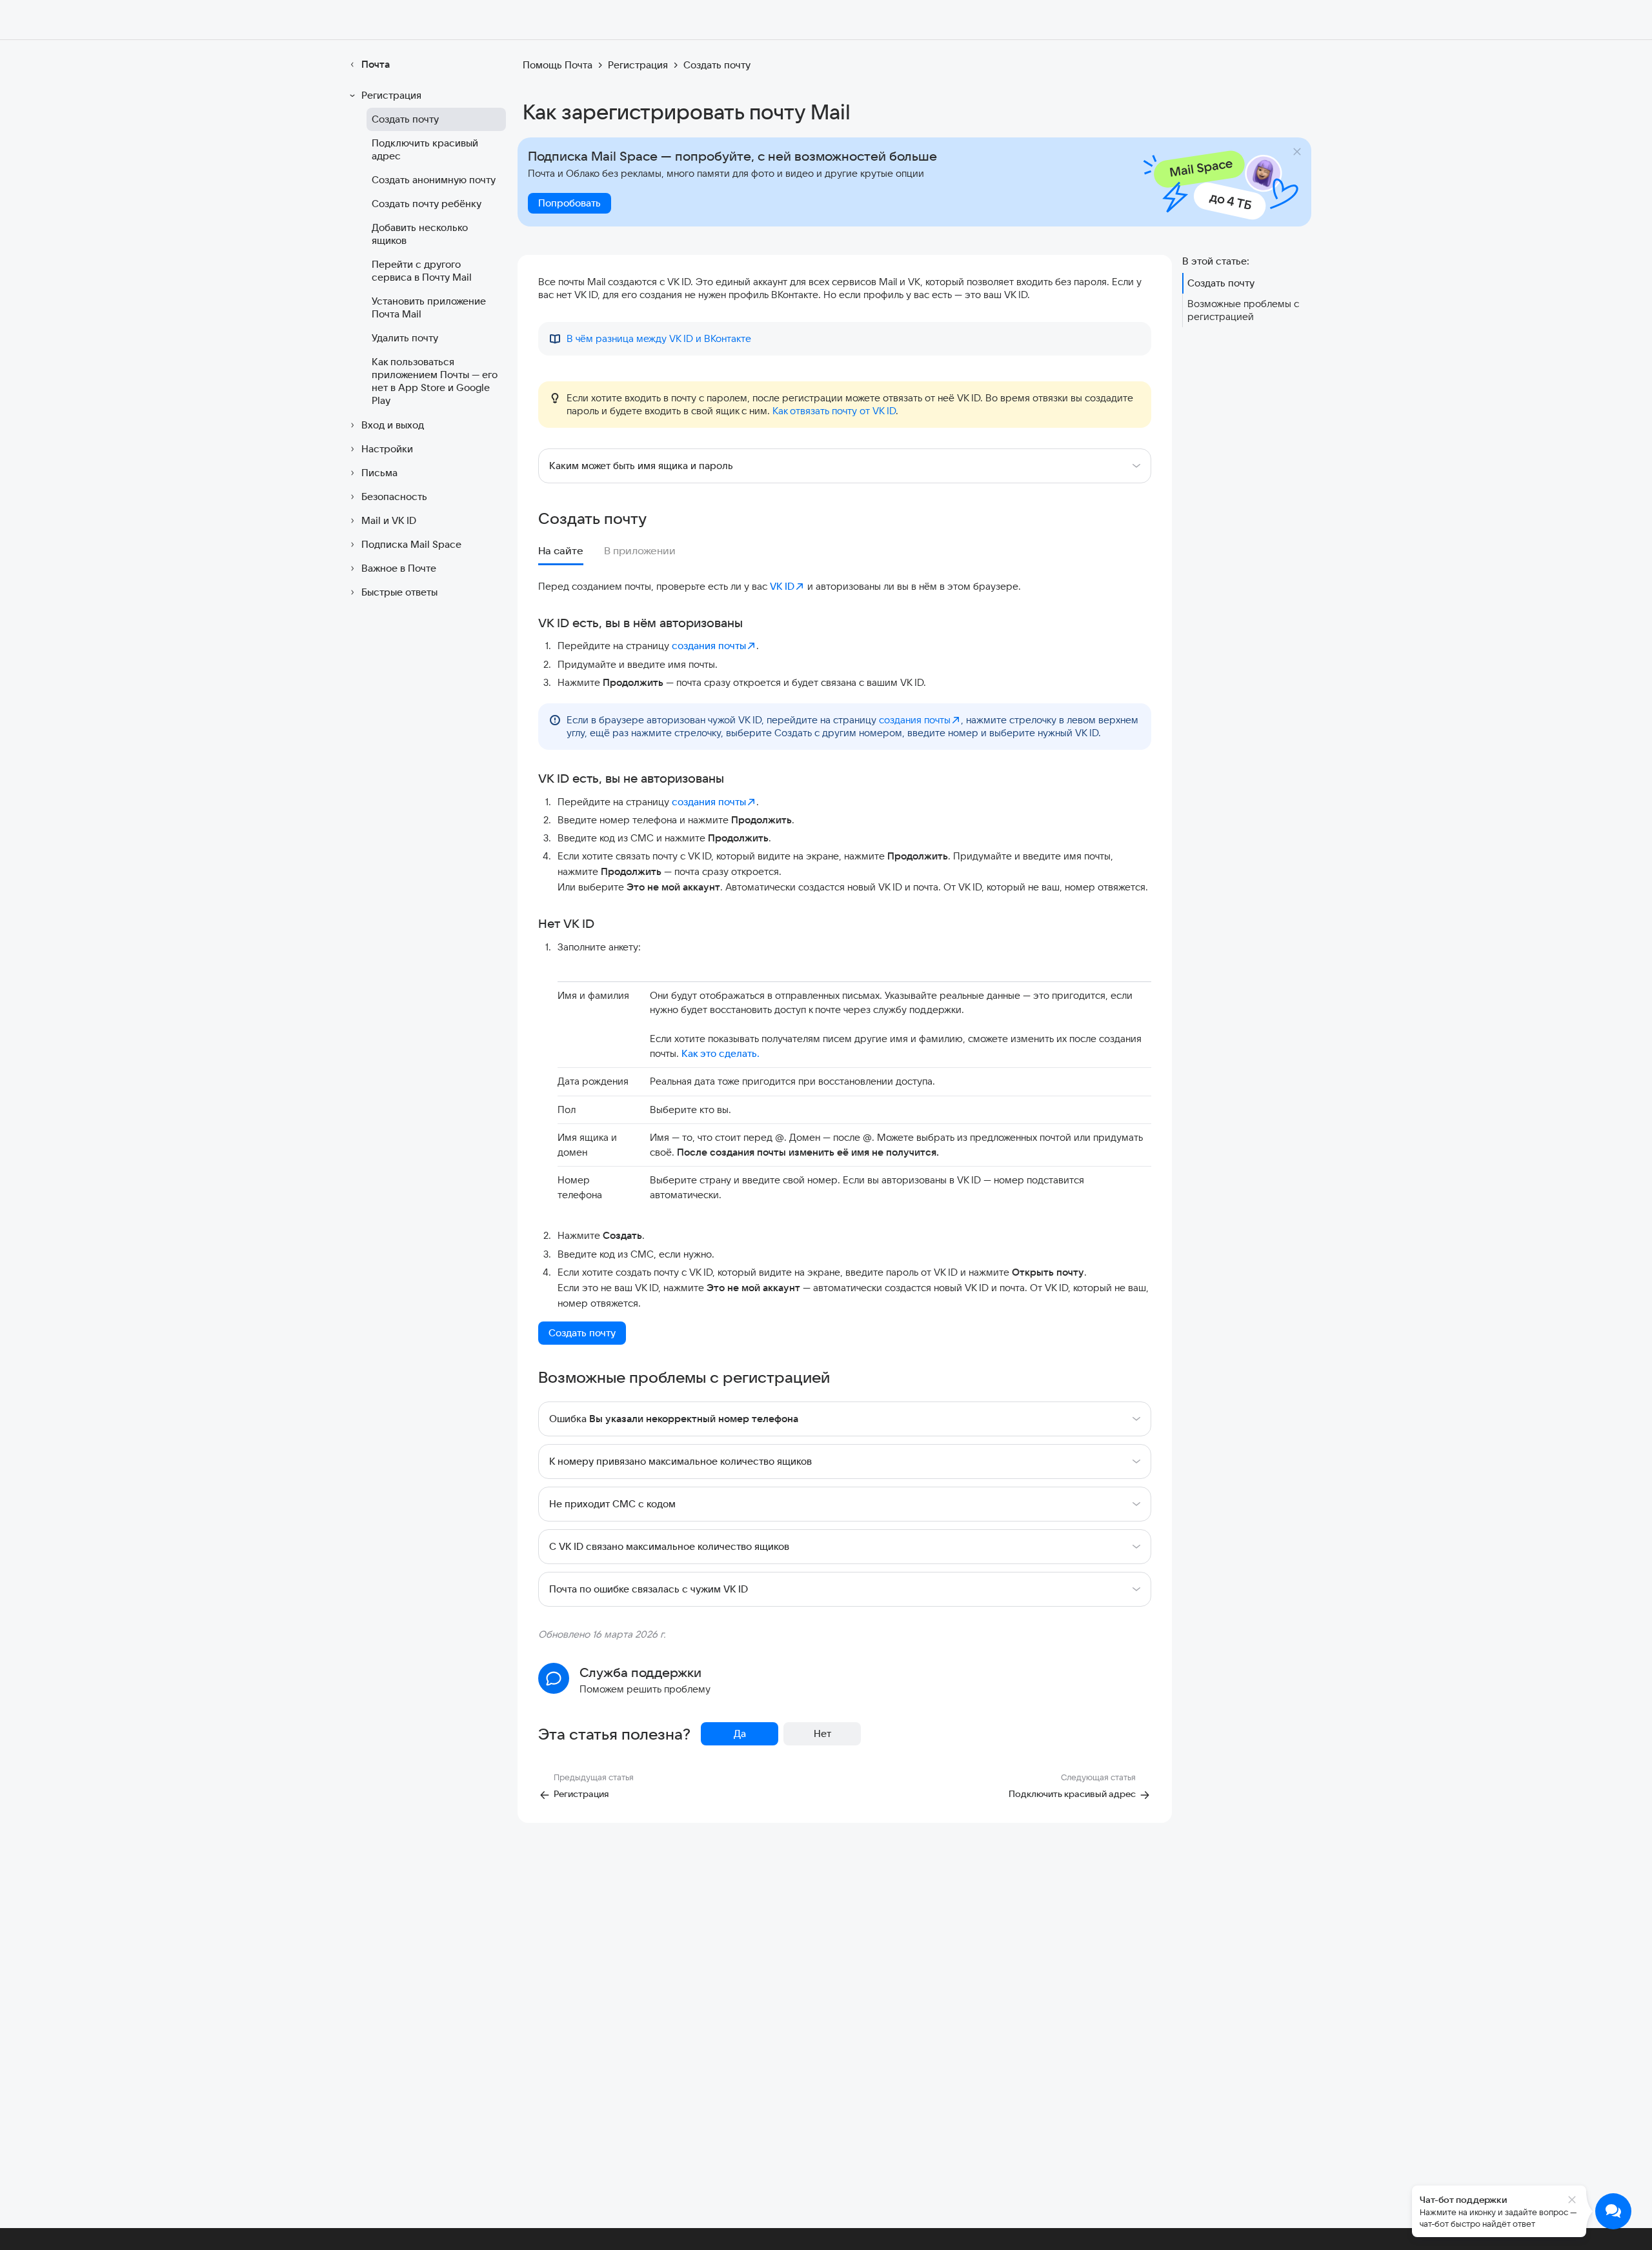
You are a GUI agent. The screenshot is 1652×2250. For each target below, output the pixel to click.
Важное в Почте (399, 568)
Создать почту (405, 119)
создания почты (709, 646)
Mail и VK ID (389, 520)
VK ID (782, 586)
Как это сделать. (720, 1053)
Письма (379, 473)
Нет (822, 1733)
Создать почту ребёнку (427, 204)
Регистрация (391, 95)
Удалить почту (405, 338)
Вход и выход (393, 425)
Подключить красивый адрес (425, 149)
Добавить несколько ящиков (420, 234)
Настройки (387, 449)
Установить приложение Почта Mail (429, 307)
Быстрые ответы (399, 592)
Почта (376, 64)
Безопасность (394, 497)
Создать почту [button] (582, 1333)
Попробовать (569, 203)
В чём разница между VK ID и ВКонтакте (659, 338)
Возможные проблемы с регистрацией (1243, 310)
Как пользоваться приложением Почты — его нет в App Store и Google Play (435, 381)
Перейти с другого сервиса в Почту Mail (422, 271)
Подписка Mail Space (411, 544)
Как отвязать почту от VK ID (834, 411)
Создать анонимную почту (434, 180)
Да (740, 1733)
